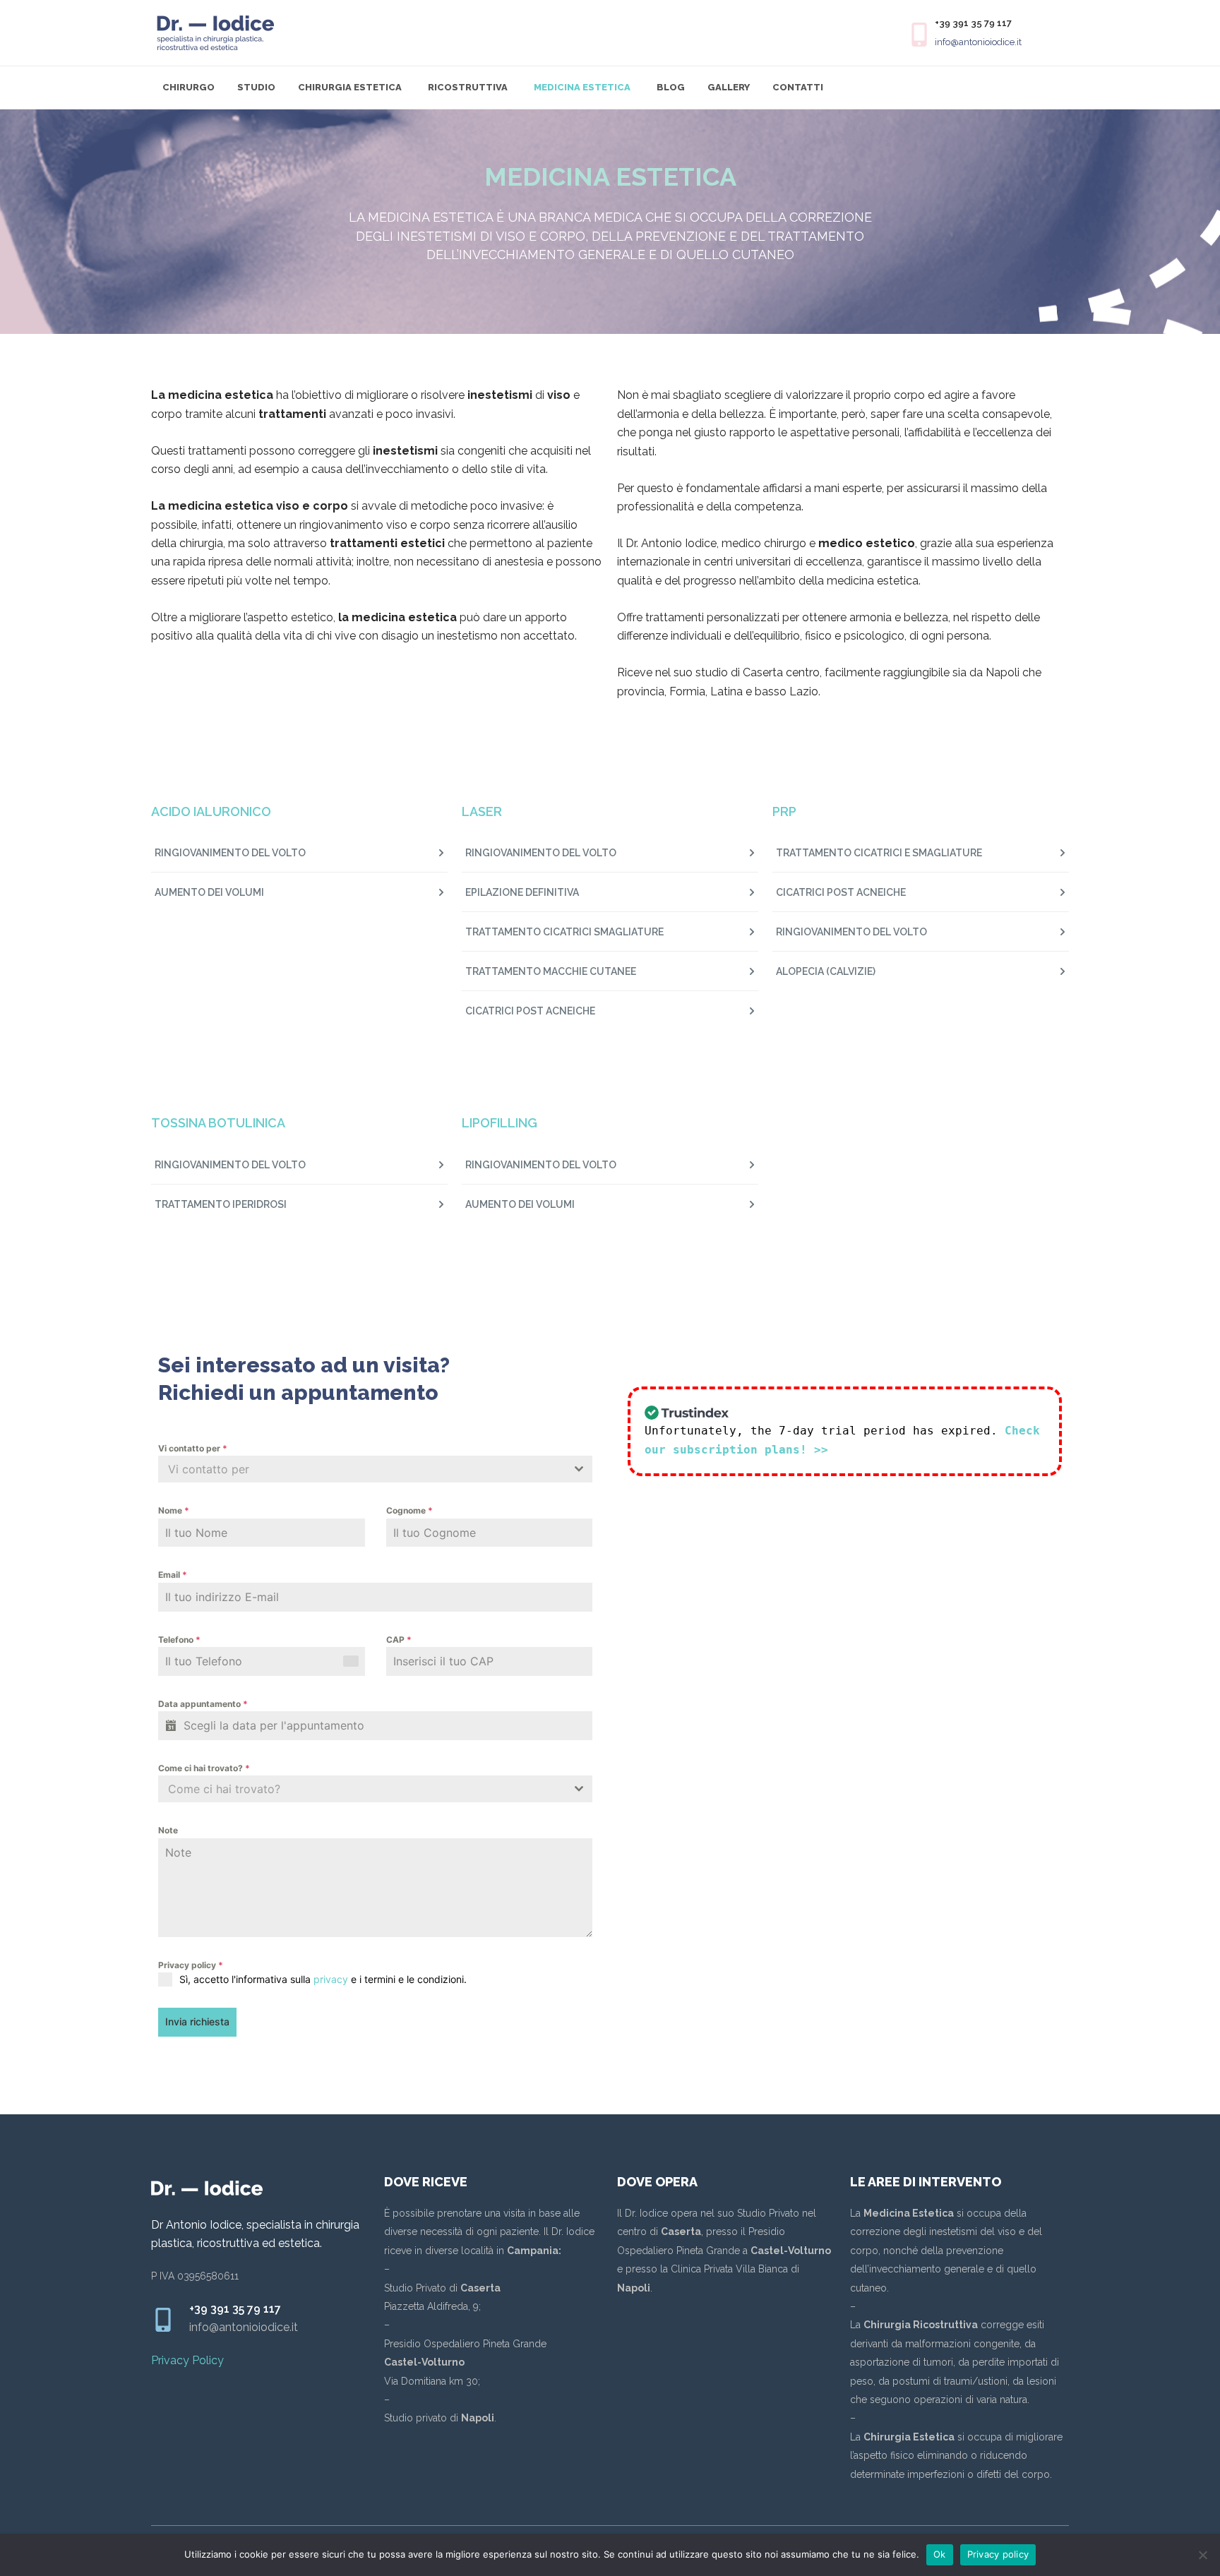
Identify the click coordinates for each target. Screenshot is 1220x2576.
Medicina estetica (582, 87)
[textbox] (362, 1469)
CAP (399, 1640)
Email (173, 1575)
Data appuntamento (203, 1704)
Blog (671, 87)
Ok (940, 2554)
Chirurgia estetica (350, 87)
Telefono (179, 1640)
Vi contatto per (193, 1448)
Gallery (729, 87)
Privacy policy (191, 1965)
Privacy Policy (187, 2360)
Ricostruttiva (468, 87)
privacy (331, 1979)
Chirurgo (189, 87)
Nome (174, 1510)
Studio (256, 87)
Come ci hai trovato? (204, 1768)
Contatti (798, 87)
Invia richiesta (197, 2021)
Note (168, 1830)
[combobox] (375, 1469)
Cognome (409, 1510)
